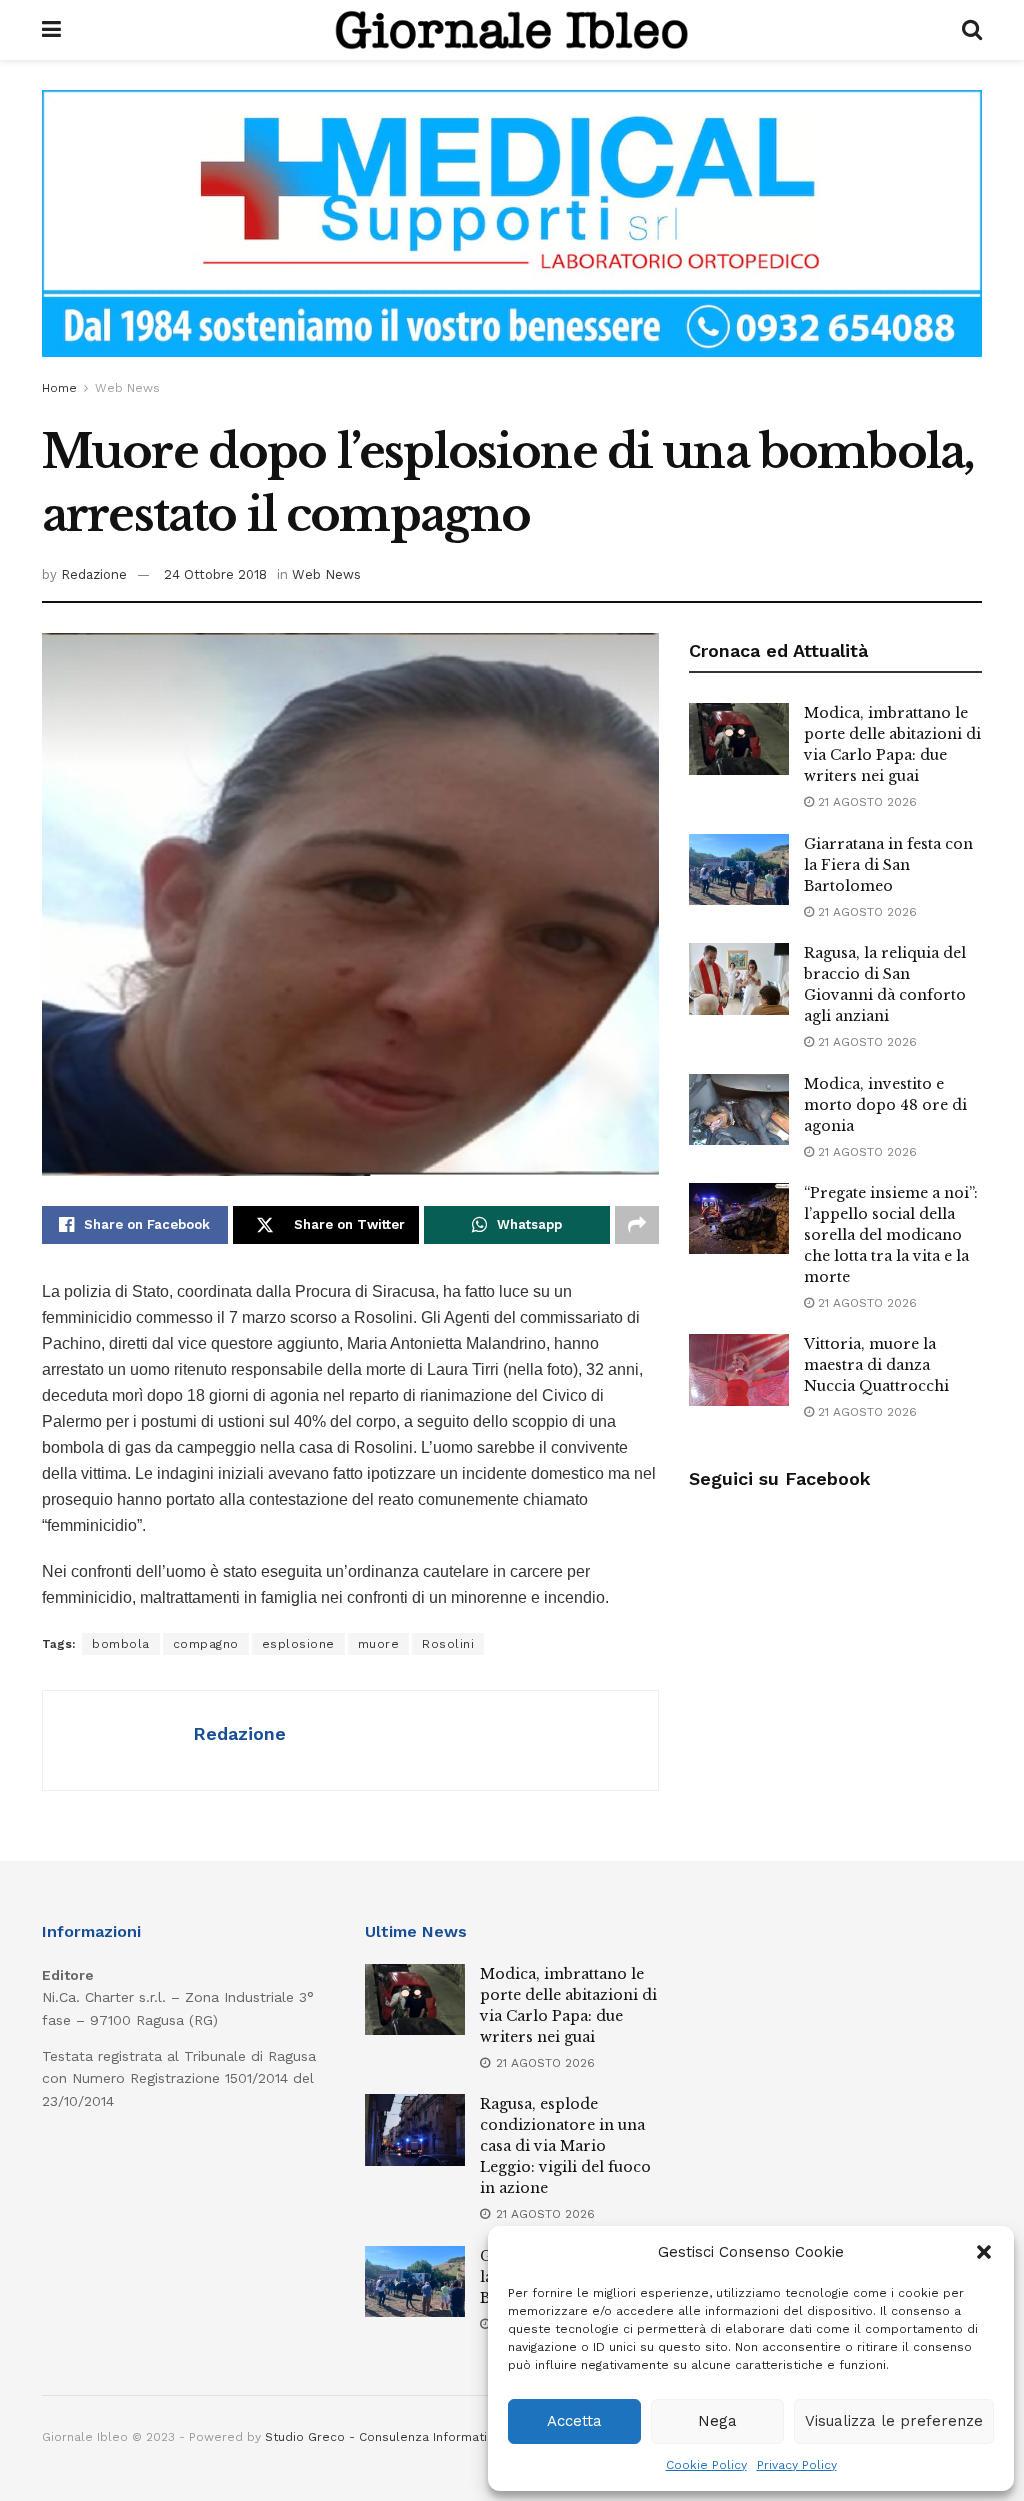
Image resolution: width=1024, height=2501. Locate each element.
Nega (717, 2421)
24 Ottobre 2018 (215, 574)
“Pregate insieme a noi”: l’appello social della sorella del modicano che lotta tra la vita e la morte (891, 1235)
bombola (121, 1644)
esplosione (298, 1644)
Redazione (94, 574)
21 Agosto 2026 (865, 802)
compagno (206, 1644)
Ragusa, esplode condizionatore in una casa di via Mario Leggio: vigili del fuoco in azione (565, 2146)
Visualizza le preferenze (894, 2421)
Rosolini (448, 1644)
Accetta (574, 2421)
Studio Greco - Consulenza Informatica (383, 2437)
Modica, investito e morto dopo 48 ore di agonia (885, 1105)
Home (59, 388)
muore (379, 1644)
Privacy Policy (797, 2465)
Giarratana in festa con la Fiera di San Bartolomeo (888, 865)
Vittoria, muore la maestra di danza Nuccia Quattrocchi (876, 1365)
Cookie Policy (706, 2465)
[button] (984, 2252)
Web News (127, 388)
